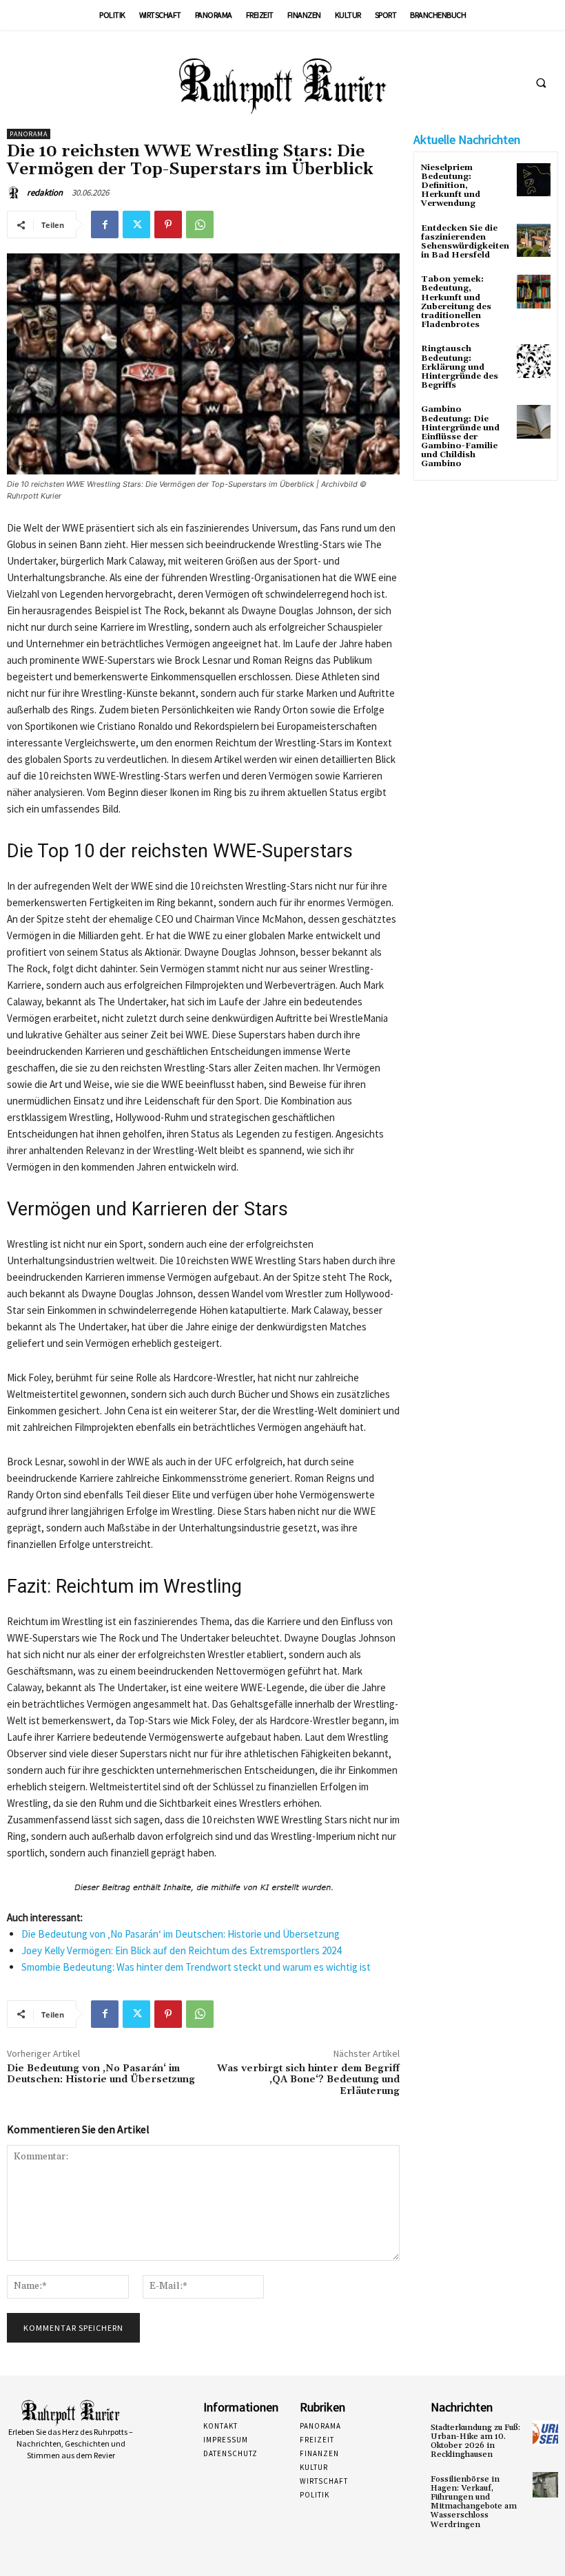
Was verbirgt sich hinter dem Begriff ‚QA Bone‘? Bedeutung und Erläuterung (308, 2080)
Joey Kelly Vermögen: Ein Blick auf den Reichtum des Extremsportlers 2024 (181, 1950)
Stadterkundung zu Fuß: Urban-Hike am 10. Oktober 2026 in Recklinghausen (475, 2441)
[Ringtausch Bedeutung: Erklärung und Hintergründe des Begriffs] (534, 361)
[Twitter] (136, 224)
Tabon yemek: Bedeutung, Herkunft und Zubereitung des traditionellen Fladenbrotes (456, 302)
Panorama (29, 134)
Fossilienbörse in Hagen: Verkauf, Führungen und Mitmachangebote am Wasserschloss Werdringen (474, 2502)
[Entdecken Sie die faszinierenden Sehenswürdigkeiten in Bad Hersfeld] (534, 241)
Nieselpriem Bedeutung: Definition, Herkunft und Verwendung (451, 186)
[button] (541, 83)
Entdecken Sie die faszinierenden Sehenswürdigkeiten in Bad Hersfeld (465, 242)
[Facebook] (105, 224)
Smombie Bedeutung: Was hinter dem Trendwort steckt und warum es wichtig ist (196, 1967)
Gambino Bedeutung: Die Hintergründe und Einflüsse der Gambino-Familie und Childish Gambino (460, 437)
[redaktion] (16, 193)
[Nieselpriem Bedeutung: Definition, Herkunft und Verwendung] (534, 180)
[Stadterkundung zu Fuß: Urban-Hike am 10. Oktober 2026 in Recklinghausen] (545, 2433)
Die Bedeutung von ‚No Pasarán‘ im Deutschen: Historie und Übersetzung (181, 1934)
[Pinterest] (168, 224)
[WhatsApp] (200, 224)
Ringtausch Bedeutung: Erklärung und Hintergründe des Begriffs (460, 367)
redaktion (45, 192)
